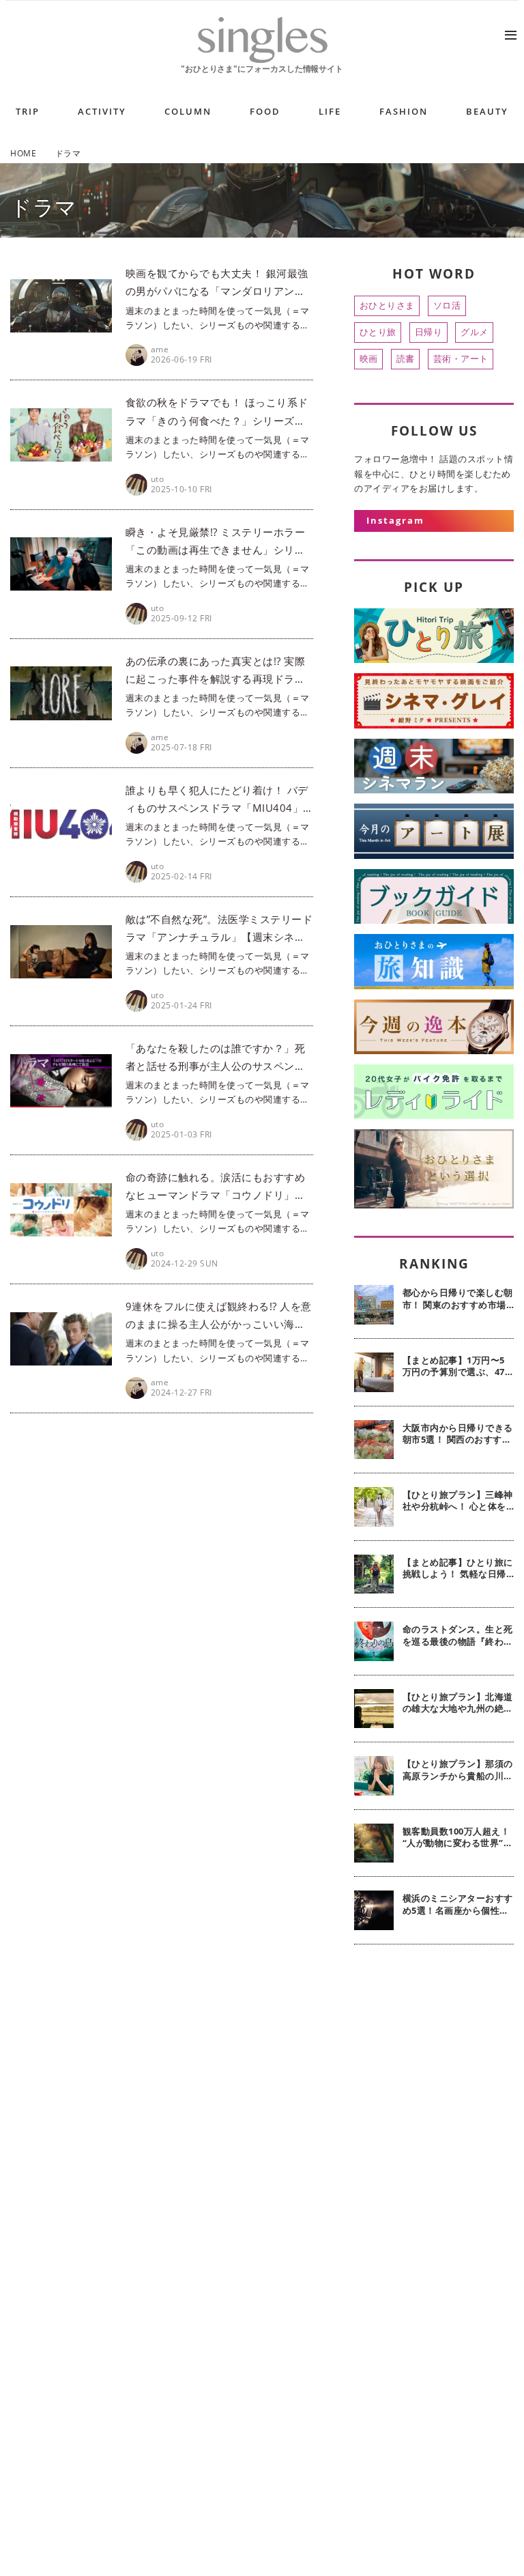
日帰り (429, 332)
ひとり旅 (378, 332)
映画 (369, 358)
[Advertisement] (434, 2040)
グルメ (475, 332)
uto (158, 479)
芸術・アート (461, 358)
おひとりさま (387, 305)
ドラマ (44, 207)
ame (160, 349)
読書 (406, 358)
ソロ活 (447, 305)
